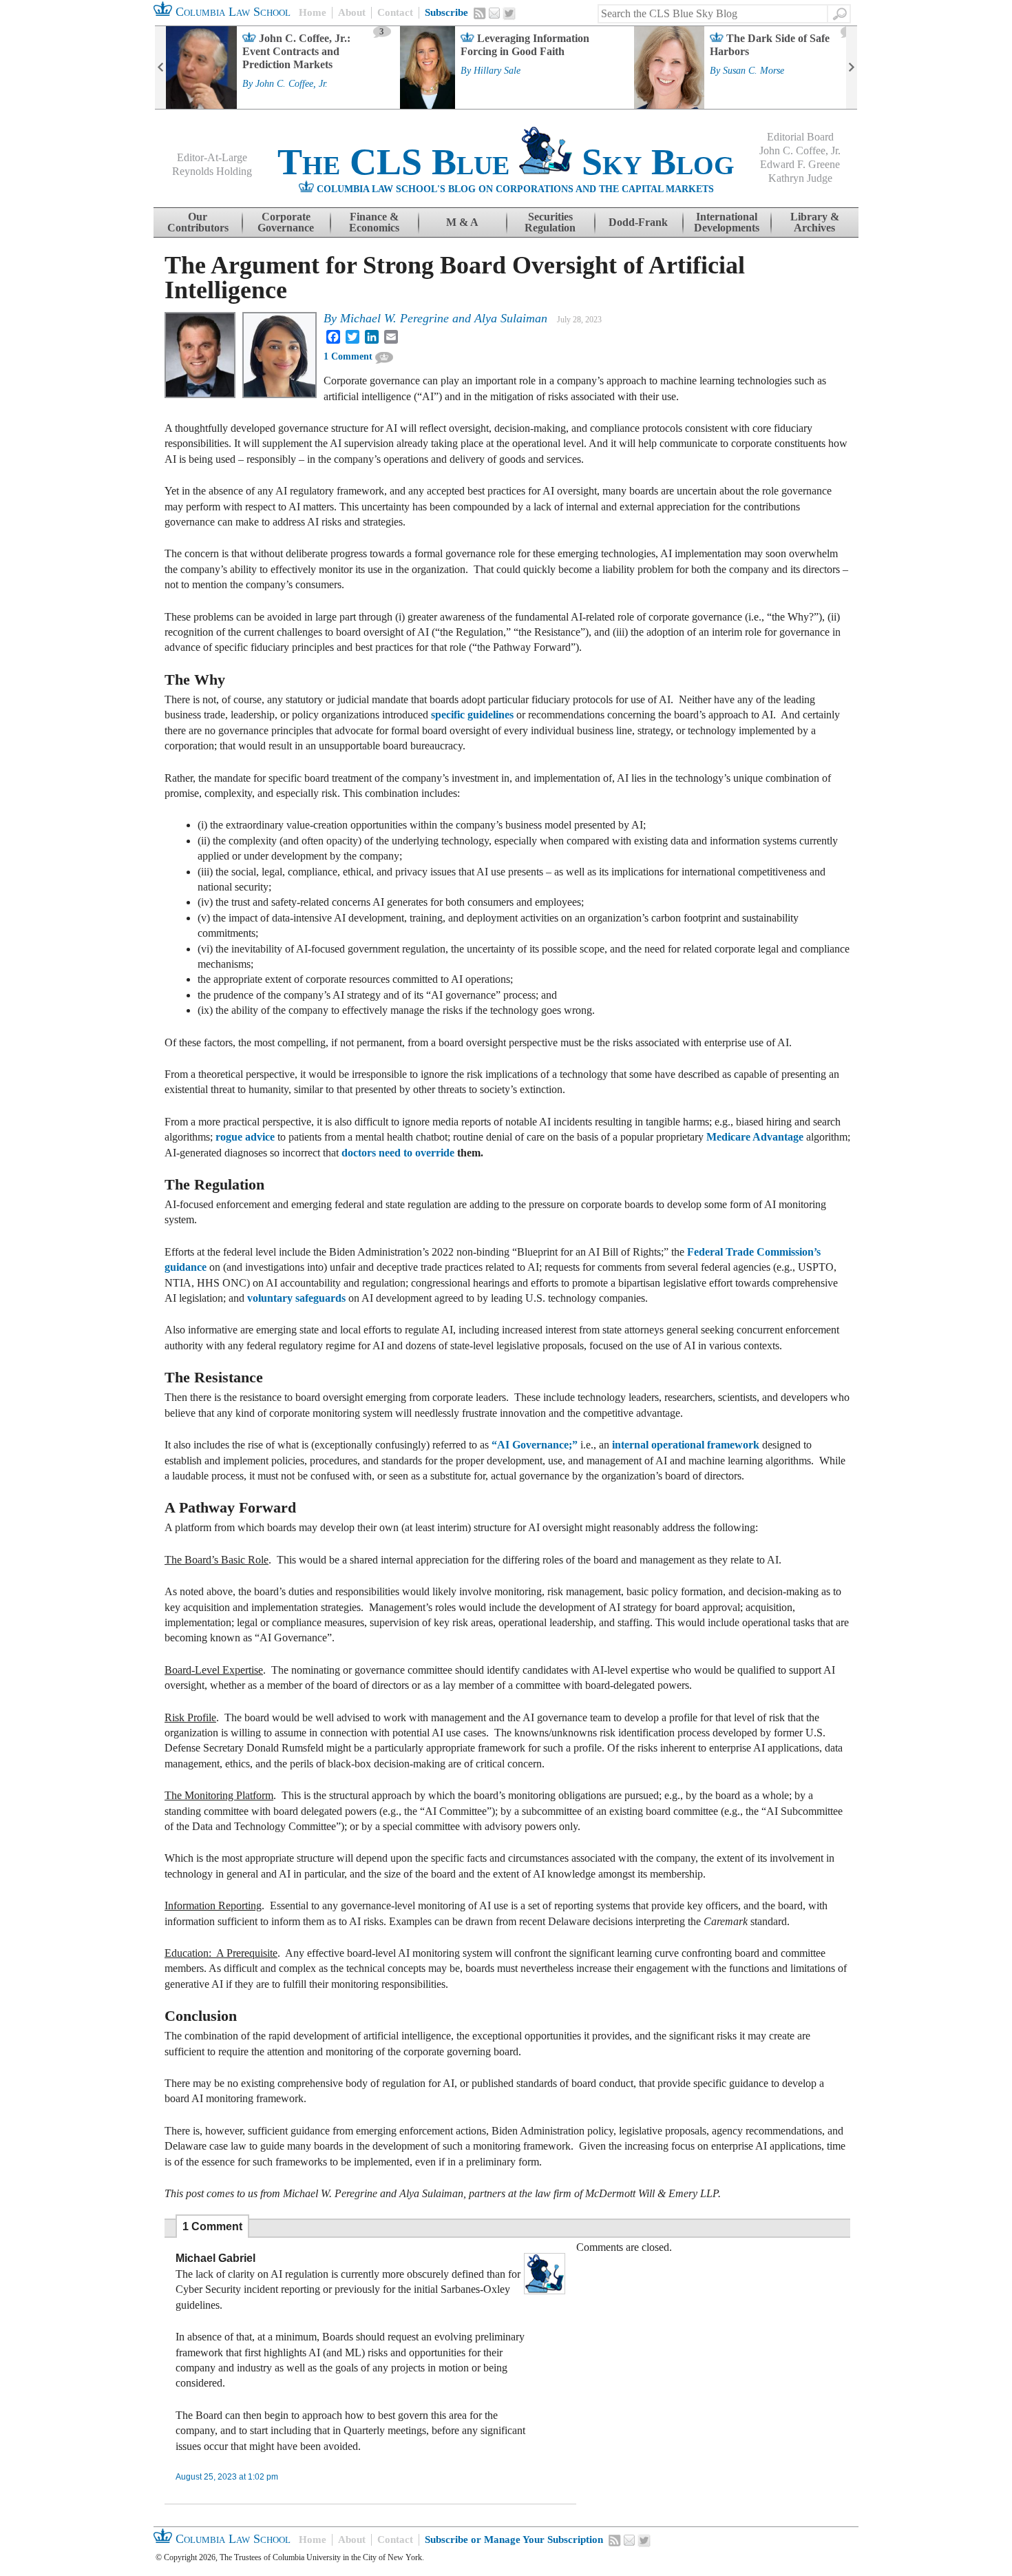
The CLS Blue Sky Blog (506, 162)
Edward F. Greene (800, 164)
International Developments (727, 222)
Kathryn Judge (800, 178)
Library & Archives (815, 222)
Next (852, 67)
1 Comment (348, 356)
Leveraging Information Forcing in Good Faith (525, 45)
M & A (462, 222)
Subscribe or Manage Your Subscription (514, 2539)
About (352, 12)
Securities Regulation (550, 222)
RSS (480, 13)
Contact (395, 12)
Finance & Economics (374, 222)
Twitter (509, 14)
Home (313, 12)
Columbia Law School (231, 12)
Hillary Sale (497, 71)
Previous (160, 67)
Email (494, 13)
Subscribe (446, 12)
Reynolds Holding (212, 171)
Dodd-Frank (638, 222)
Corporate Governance (286, 222)
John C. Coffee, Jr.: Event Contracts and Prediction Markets (296, 51)
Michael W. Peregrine (394, 318)
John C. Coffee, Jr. (292, 84)
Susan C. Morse (753, 71)
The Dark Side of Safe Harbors (770, 45)
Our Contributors (198, 222)
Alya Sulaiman (511, 318)
